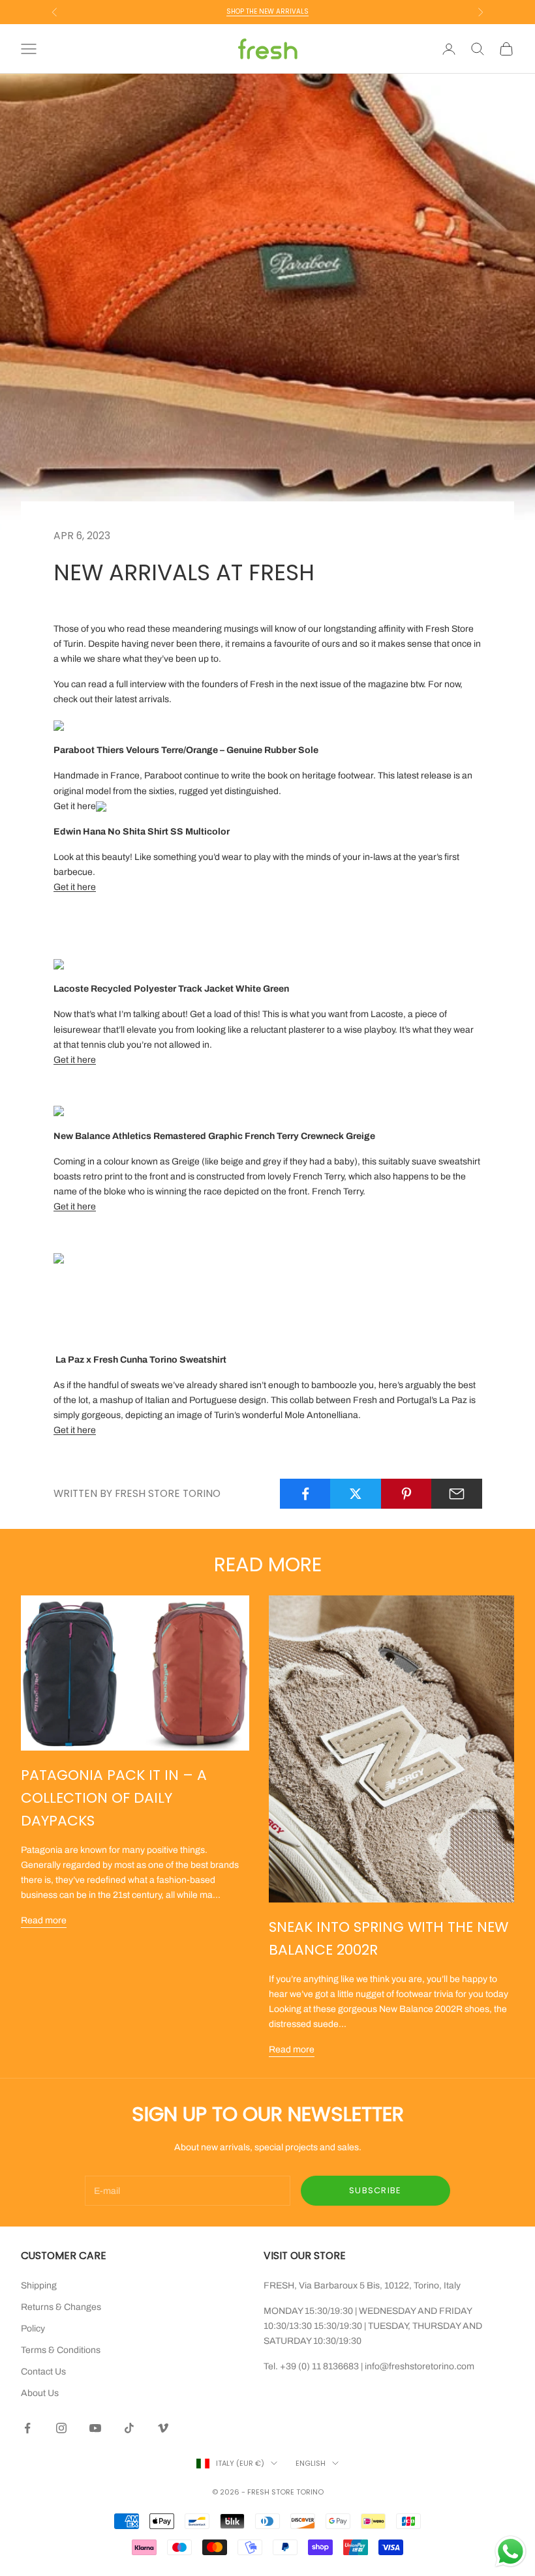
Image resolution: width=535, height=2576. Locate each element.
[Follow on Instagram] (61, 2428)
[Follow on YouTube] (95, 2428)
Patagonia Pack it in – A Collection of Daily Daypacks (114, 1798)
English (311, 2463)
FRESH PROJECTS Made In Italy (267, 11)
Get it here (75, 806)
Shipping (39, 2286)
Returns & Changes (61, 2307)
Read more (44, 1920)
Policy (33, 2329)
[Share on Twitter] (356, 1494)
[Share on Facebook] (305, 1494)
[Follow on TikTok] (129, 2428)
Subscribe (375, 2190)
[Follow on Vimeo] (163, 2428)
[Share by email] (457, 1494)
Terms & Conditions (61, 2350)
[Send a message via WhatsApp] (511, 2552)
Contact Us (43, 2372)
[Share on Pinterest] (406, 1494)
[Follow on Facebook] (27, 2428)
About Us (40, 2393)
